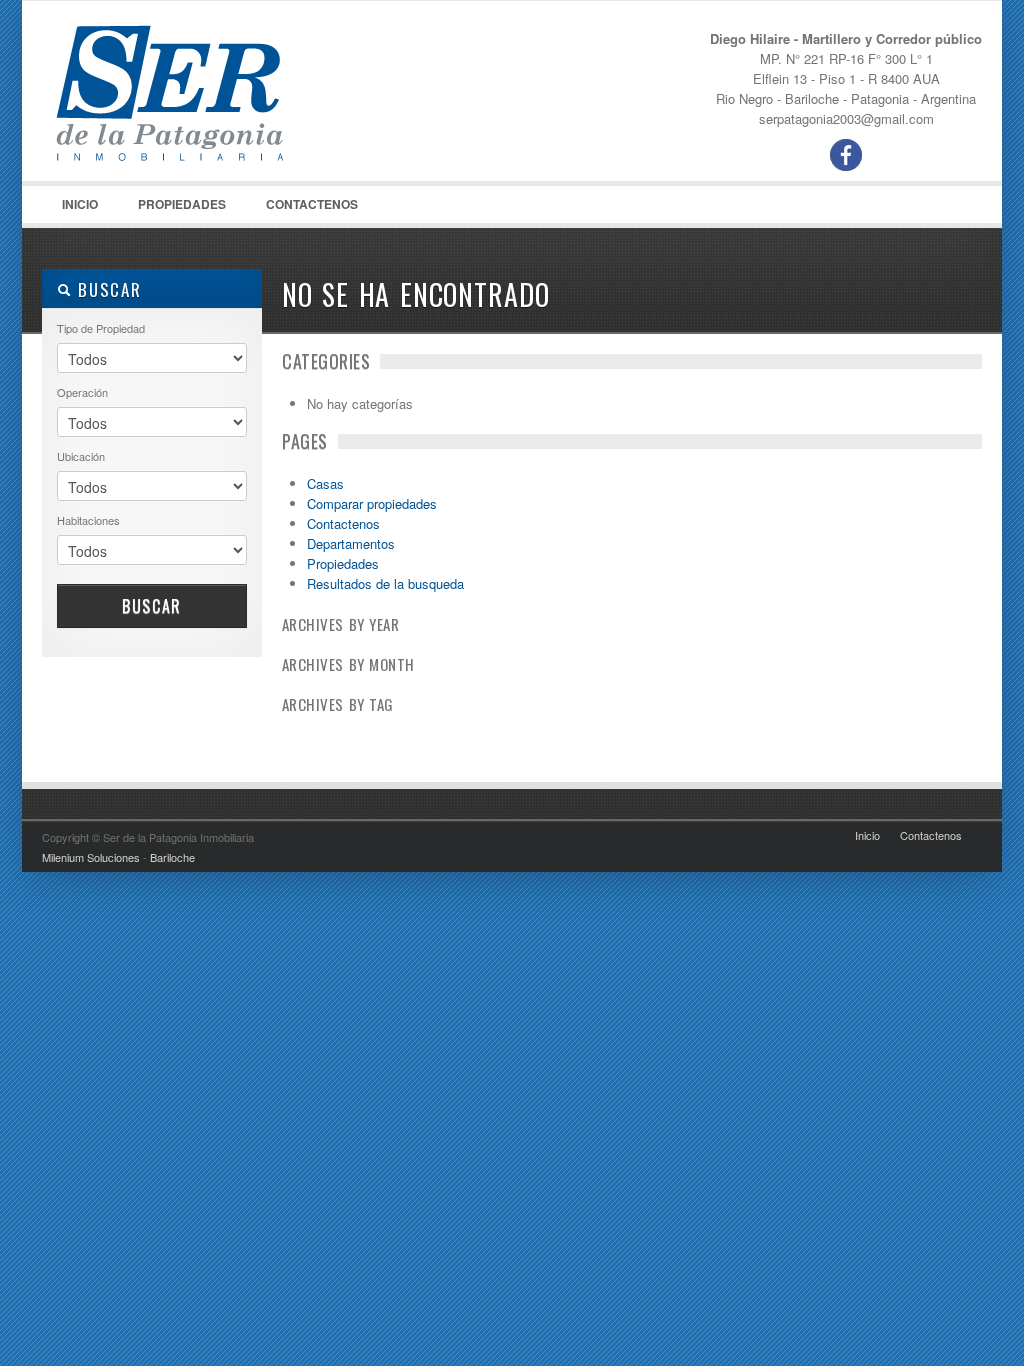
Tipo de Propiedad (101, 328)
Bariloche (172, 857)
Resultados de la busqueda (385, 583)
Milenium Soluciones (91, 857)
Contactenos (312, 204)
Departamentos (351, 543)
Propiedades (172, 209)
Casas (325, 483)
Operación (82, 392)
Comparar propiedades (372, 503)
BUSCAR (106, 289)
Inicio (80, 204)
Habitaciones (88, 520)
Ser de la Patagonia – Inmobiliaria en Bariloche (192, 101)
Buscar (152, 606)
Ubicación (81, 456)
